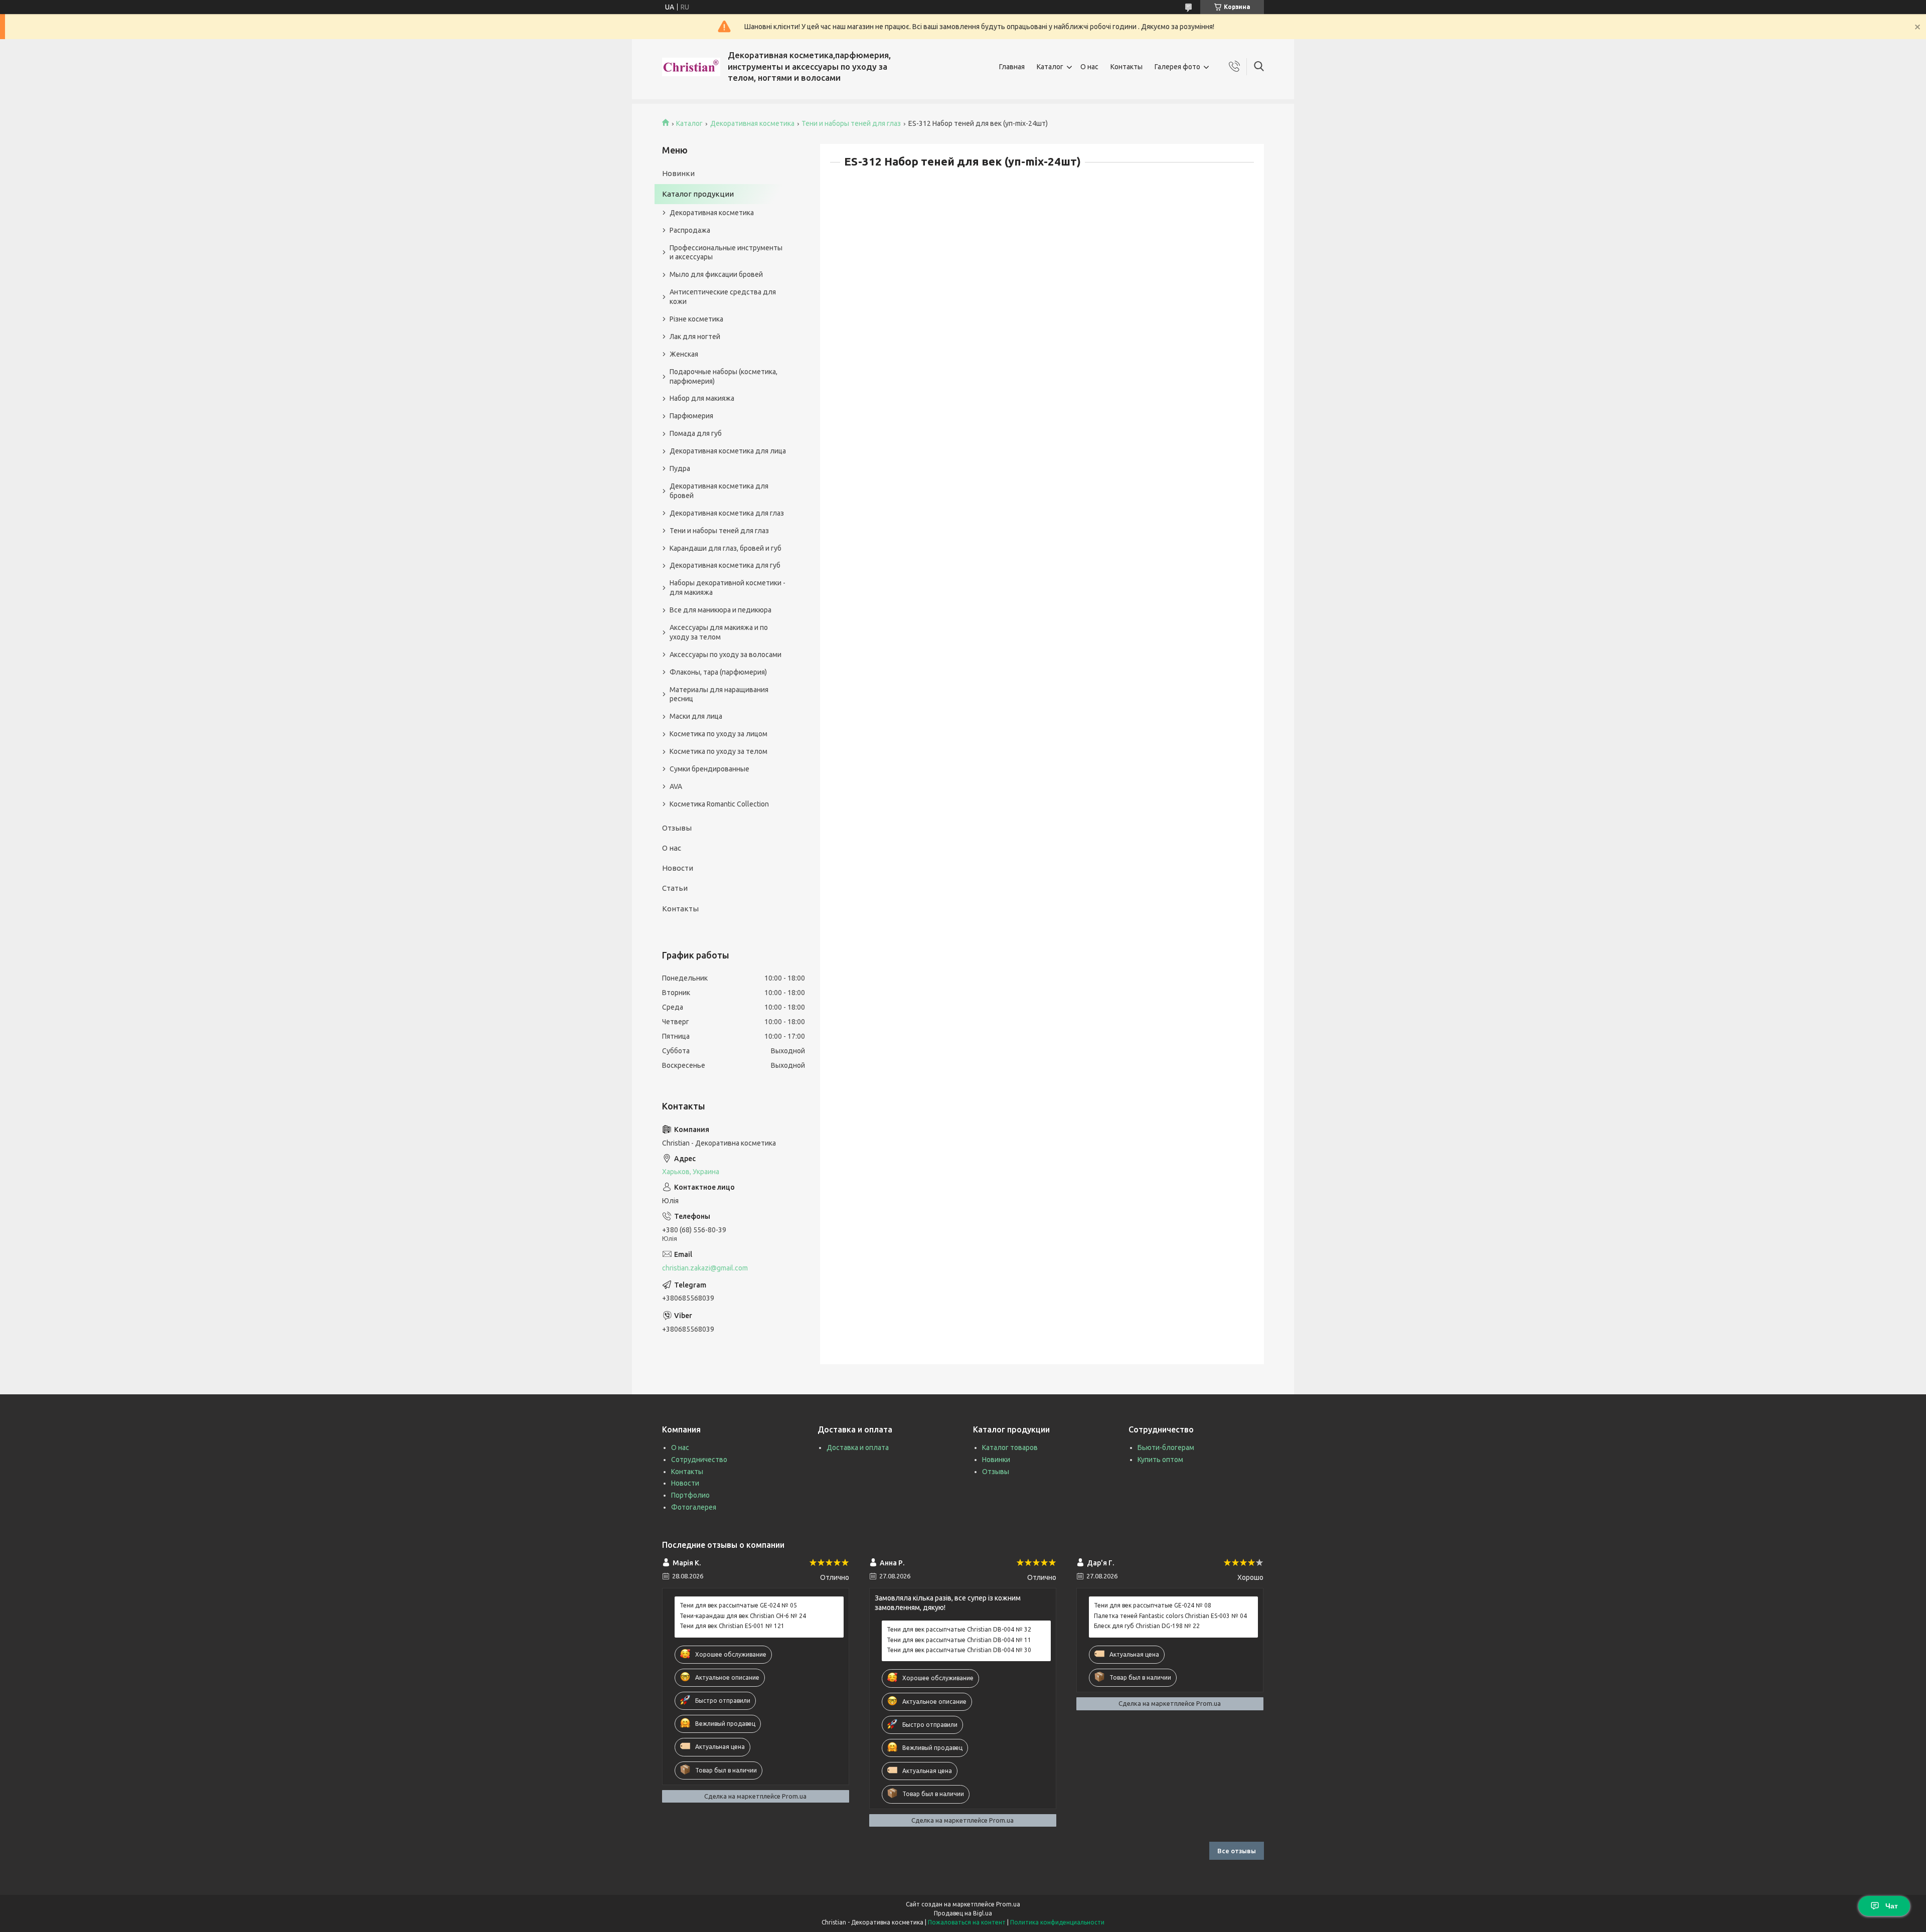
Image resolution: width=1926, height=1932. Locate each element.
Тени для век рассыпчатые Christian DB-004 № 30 (959, 1650)
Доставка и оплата (858, 1447)
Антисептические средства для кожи (723, 297)
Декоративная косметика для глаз (727, 513)
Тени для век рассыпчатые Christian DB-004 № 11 (959, 1640)
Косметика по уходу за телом (718, 751)
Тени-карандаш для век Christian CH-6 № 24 (743, 1616)
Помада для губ (696, 433)
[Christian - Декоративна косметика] (691, 67)
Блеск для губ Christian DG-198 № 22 (1147, 1626)
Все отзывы (1237, 1851)
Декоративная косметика (752, 123)
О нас (1089, 67)
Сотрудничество (699, 1460)
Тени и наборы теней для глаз (851, 123)
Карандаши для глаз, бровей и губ (726, 548)
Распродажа (690, 230)
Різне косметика (696, 319)
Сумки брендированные (709, 769)
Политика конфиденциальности (1057, 1922)
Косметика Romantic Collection (719, 804)
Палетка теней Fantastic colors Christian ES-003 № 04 (1170, 1616)
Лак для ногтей (695, 337)
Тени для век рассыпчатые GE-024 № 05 (738, 1605)
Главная (1012, 67)
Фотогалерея (694, 1507)
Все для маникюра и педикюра (720, 610)
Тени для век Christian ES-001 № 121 (732, 1626)
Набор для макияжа (702, 398)
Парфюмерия (691, 416)
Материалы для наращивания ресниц (719, 694)
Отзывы (677, 828)
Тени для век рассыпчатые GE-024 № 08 (1153, 1605)
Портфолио (690, 1495)
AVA (676, 786)
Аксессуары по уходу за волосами (726, 655)
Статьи (675, 888)
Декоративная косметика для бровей (719, 491)
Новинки (678, 173)
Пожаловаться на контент (967, 1922)
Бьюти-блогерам (1166, 1447)
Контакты (1127, 67)
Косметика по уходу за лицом (718, 734)
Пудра (680, 468)
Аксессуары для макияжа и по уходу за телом (719, 632)
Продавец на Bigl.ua (963, 1913)
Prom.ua (1008, 1904)
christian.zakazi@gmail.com (705, 1268)
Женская (684, 354)
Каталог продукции (698, 194)
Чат (1892, 1906)
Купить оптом (1160, 1460)
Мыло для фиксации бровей (716, 274)
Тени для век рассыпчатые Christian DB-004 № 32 (959, 1629)
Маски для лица (696, 716)
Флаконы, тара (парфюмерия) (718, 672)
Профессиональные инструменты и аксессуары (726, 253)
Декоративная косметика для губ (725, 565)
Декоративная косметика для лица (728, 451)
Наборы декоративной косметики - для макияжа (728, 588)
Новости (678, 868)
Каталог (1050, 67)
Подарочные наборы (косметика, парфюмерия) (724, 376)
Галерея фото (1177, 67)
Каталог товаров (1010, 1447)
